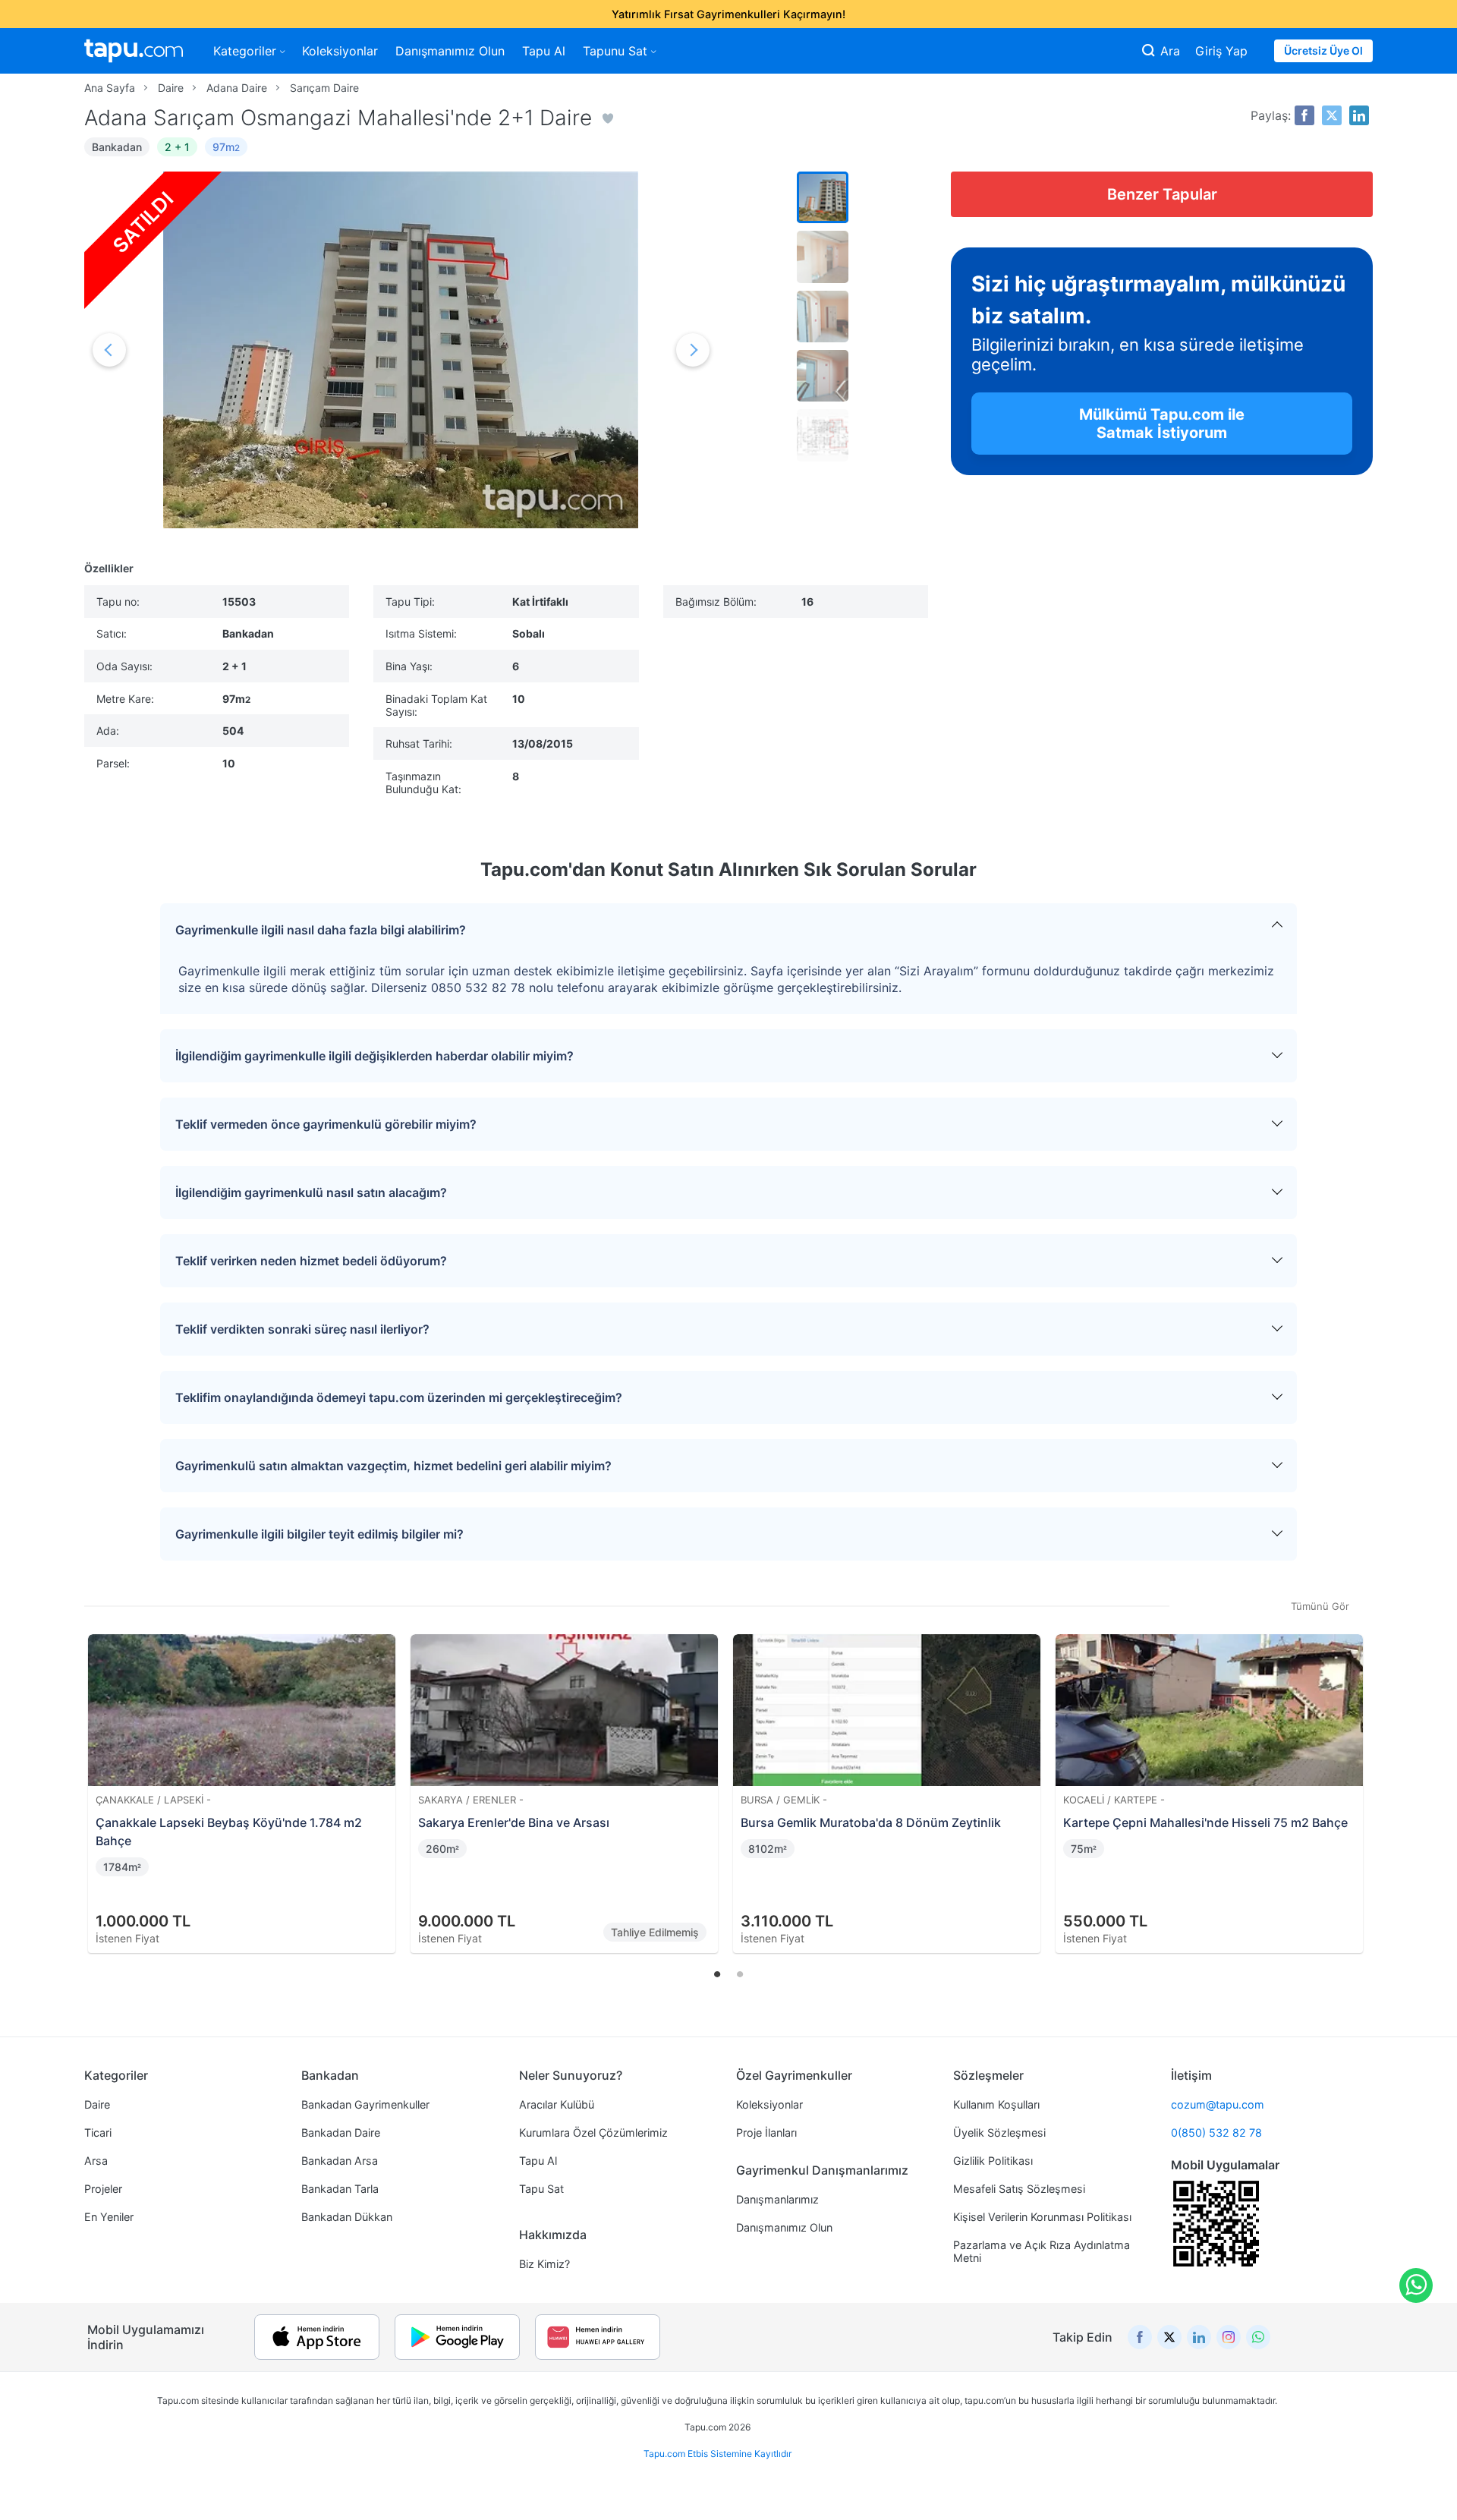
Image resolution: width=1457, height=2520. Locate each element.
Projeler (103, 2189)
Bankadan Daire (341, 2133)
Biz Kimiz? (544, 2264)
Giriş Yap (1221, 51)
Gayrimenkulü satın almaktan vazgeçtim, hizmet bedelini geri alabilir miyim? (393, 1466)
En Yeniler (109, 2217)
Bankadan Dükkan (347, 2217)
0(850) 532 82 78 (1216, 2133)
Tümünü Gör (1320, 1606)
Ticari (98, 2133)
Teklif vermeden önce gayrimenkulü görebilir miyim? (326, 1124)
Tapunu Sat (615, 51)
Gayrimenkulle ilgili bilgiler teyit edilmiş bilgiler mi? (319, 1534)
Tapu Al (544, 51)
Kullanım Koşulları (996, 2104)
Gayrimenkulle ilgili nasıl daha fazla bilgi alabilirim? (321, 930)
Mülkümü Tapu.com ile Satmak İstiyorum (1162, 424)
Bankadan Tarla (340, 2189)
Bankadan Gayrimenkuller (365, 2104)
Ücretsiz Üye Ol (1323, 50)
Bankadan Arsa (340, 2161)
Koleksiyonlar (340, 51)
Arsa (96, 2161)
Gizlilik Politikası (993, 2161)
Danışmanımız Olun (450, 51)
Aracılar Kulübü (557, 2104)
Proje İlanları (766, 2133)
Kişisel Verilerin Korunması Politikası (1042, 2217)
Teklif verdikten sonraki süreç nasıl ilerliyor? (302, 1329)
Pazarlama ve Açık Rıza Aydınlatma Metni (1042, 2251)
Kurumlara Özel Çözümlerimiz (593, 2133)
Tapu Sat (541, 2189)
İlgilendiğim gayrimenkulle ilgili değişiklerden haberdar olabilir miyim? (374, 1056)
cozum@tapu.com (1218, 2104)
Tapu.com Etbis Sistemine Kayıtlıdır (717, 2454)
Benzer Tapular (1162, 194)
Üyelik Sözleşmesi (999, 2133)
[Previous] (101, 1775)
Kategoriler (245, 51)
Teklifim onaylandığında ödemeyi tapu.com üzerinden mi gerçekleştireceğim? (399, 1397)
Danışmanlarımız (777, 2199)
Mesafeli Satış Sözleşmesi (1019, 2189)
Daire (97, 2104)
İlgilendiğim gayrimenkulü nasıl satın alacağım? (311, 1192)
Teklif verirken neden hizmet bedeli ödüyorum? (311, 1261)
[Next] (1356, 1775)
